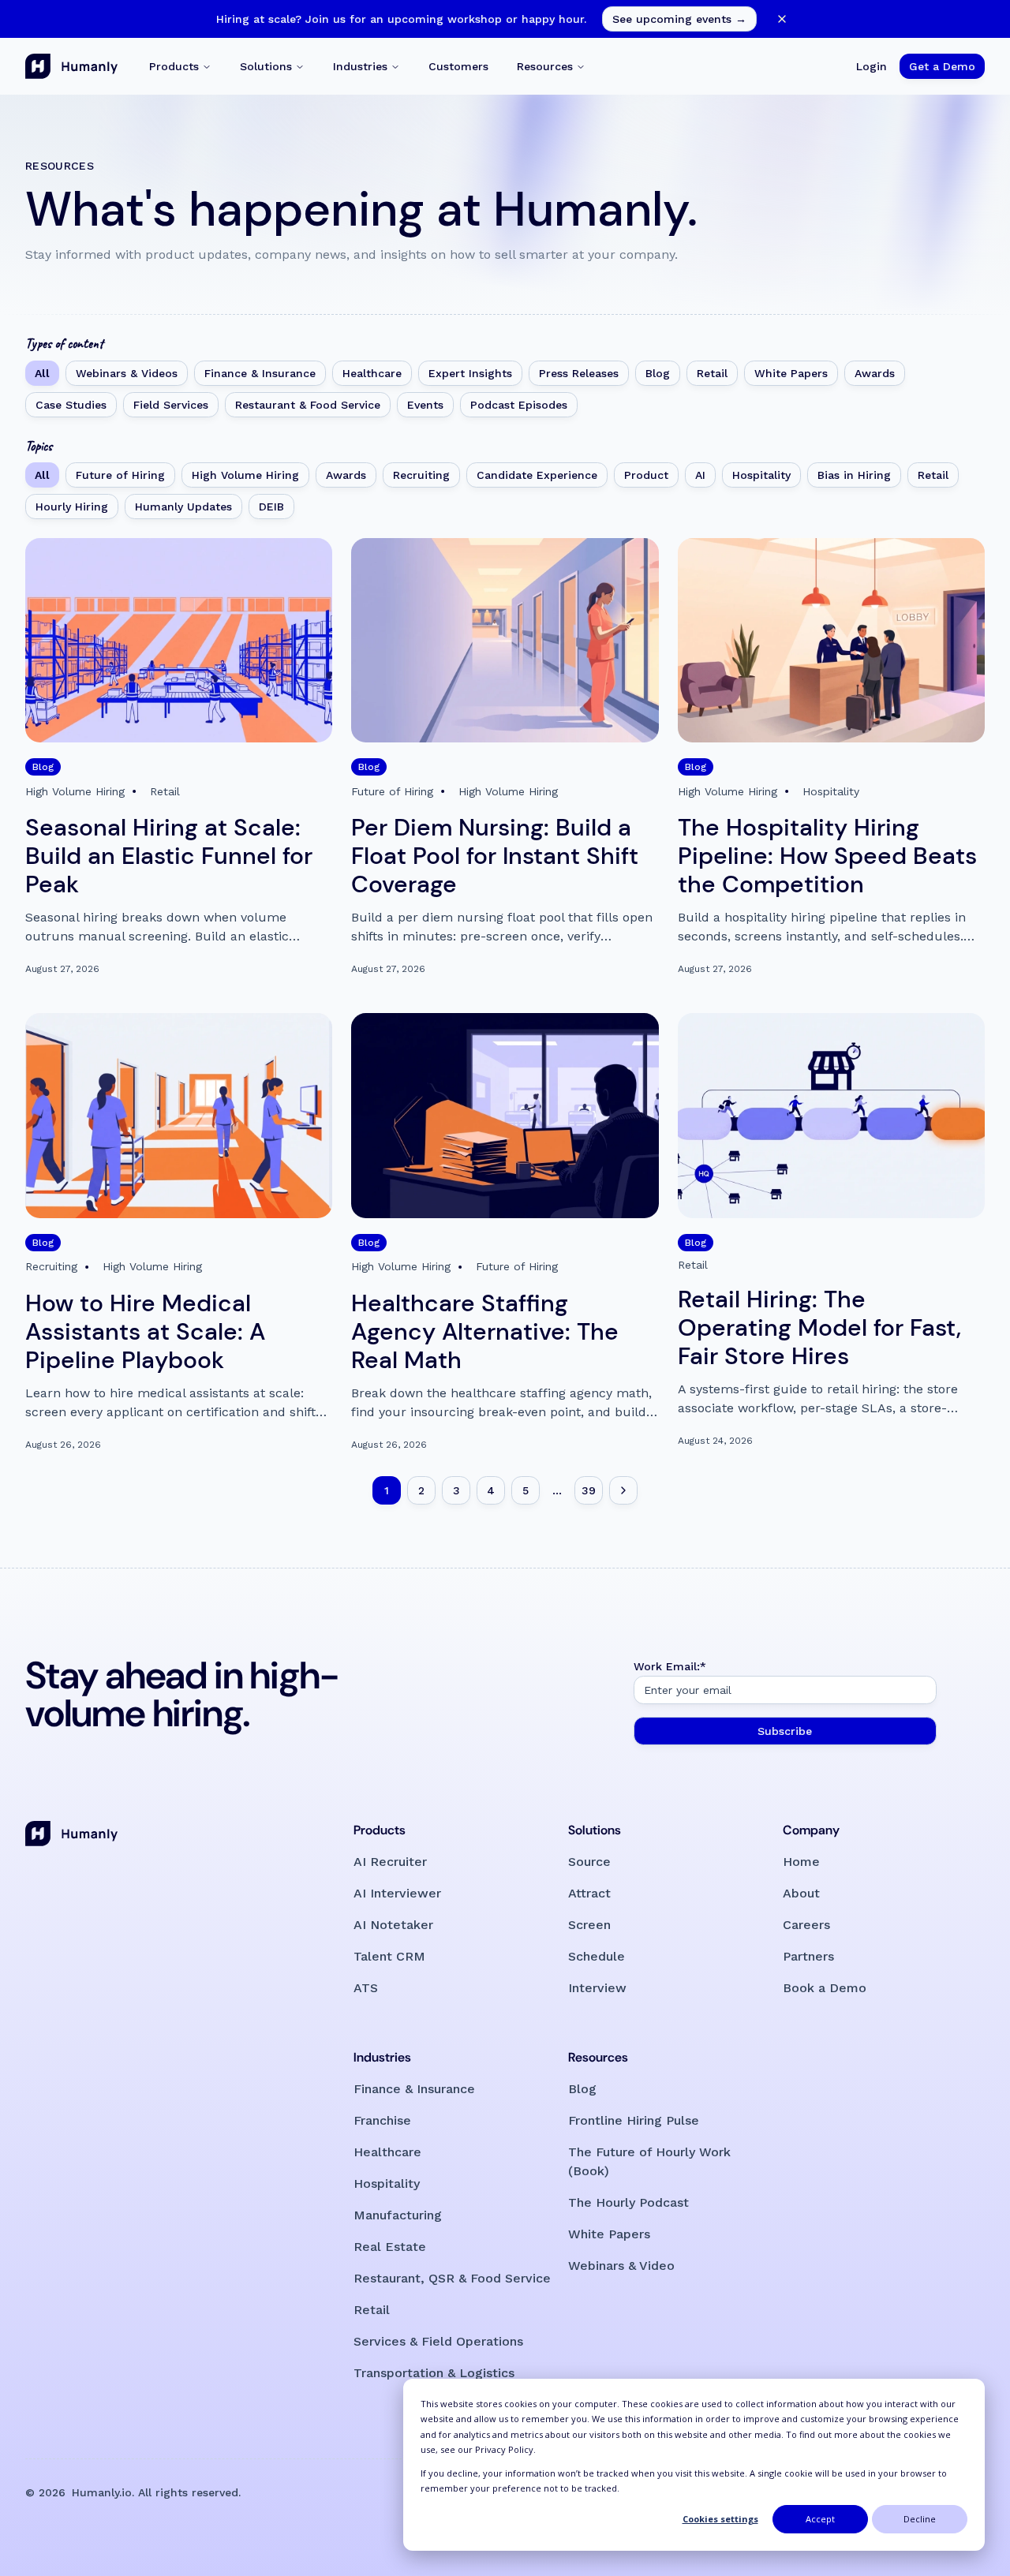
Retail (712, 373)
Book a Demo (825, 1988)
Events (425, 405)
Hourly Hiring (72, 507)
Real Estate (390, 2247)
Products (174, 66)
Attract (589, 1893)
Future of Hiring (120, 475)
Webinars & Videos (127, 373)
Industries (360, 66)
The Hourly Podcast (628, 2202)
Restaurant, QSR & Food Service (452, 2278)
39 (589, 1490)
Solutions (266, 66)
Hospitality (761, 475)
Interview (597, 1988)
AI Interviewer (397, 1893)
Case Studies (71, 405)
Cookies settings (720, 2519)
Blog (658, 373)
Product (646, 475)
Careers (806, 1925)
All (42, 373)
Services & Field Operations (438, 2341)
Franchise (382, 2120)
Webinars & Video (621, 2266)
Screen (589, 1925)
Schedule (597, 1956)
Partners (808, 1956)
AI (700, 475)
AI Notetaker (393, 1925)
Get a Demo (942, 66)
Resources (545, 66)
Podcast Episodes (519, 405)
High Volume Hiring (245, 475)
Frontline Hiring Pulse (634, 2120)
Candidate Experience (537, 475)
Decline (920, 2519)
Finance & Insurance (260, 373)
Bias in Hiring (854, 475)
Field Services (171, 405)
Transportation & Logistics (434, 2373)
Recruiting (421, 475)
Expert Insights (470, 373)
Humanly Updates (183, 507)
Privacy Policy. (505, 2449)
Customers (458, 66)
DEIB (271, 507)
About (801, 1893)
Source (589, 1862)
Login (872, 66)
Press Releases (579, 373)
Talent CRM (389, 1956)
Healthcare (372, 373)
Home (801, 1862)
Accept (820, 2519)
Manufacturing (398, 2215)
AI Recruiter (390, 1862)
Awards (875, 373)
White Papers (791, 373)
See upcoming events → (679, 19)
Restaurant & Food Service (308, 405)
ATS (366, 1988)
